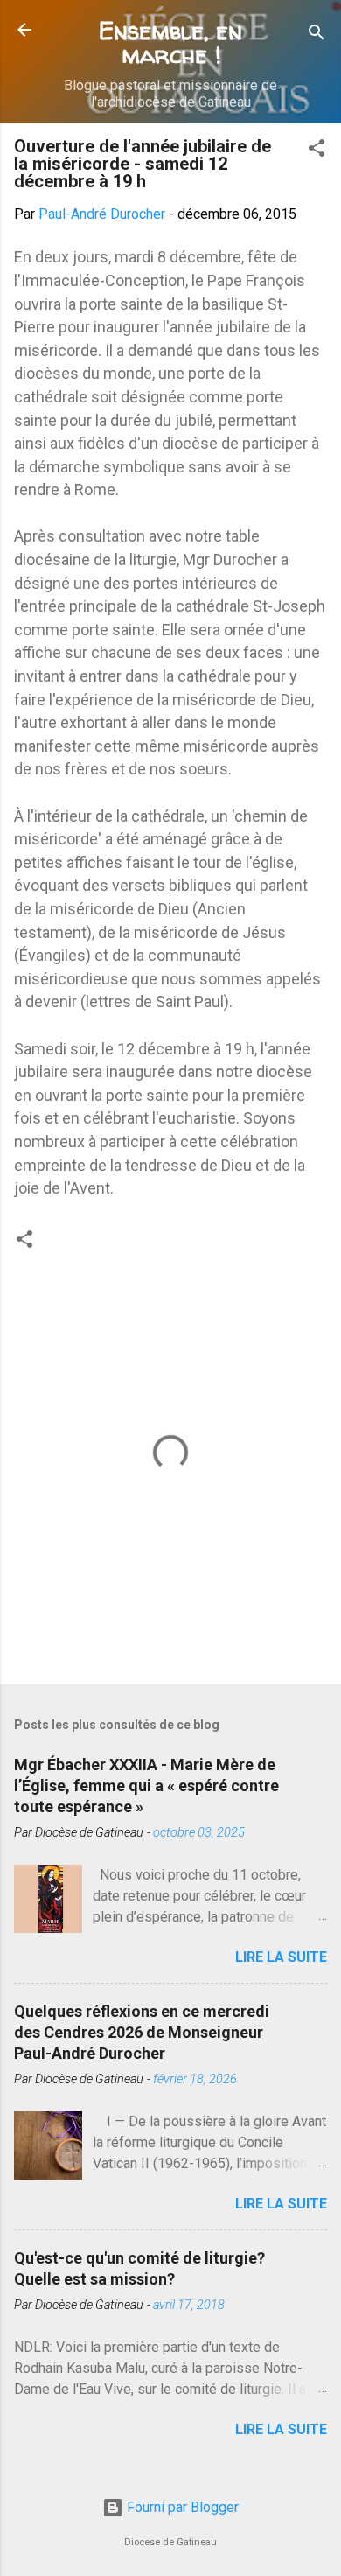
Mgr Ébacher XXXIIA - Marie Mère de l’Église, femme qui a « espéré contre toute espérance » (146, 1785)
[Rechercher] (317, 35)
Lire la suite (281, 1957)
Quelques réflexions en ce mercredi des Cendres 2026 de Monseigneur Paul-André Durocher (142, 2032)
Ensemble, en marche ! (170, 42)
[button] (317, 151)
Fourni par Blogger (181, 2507)
